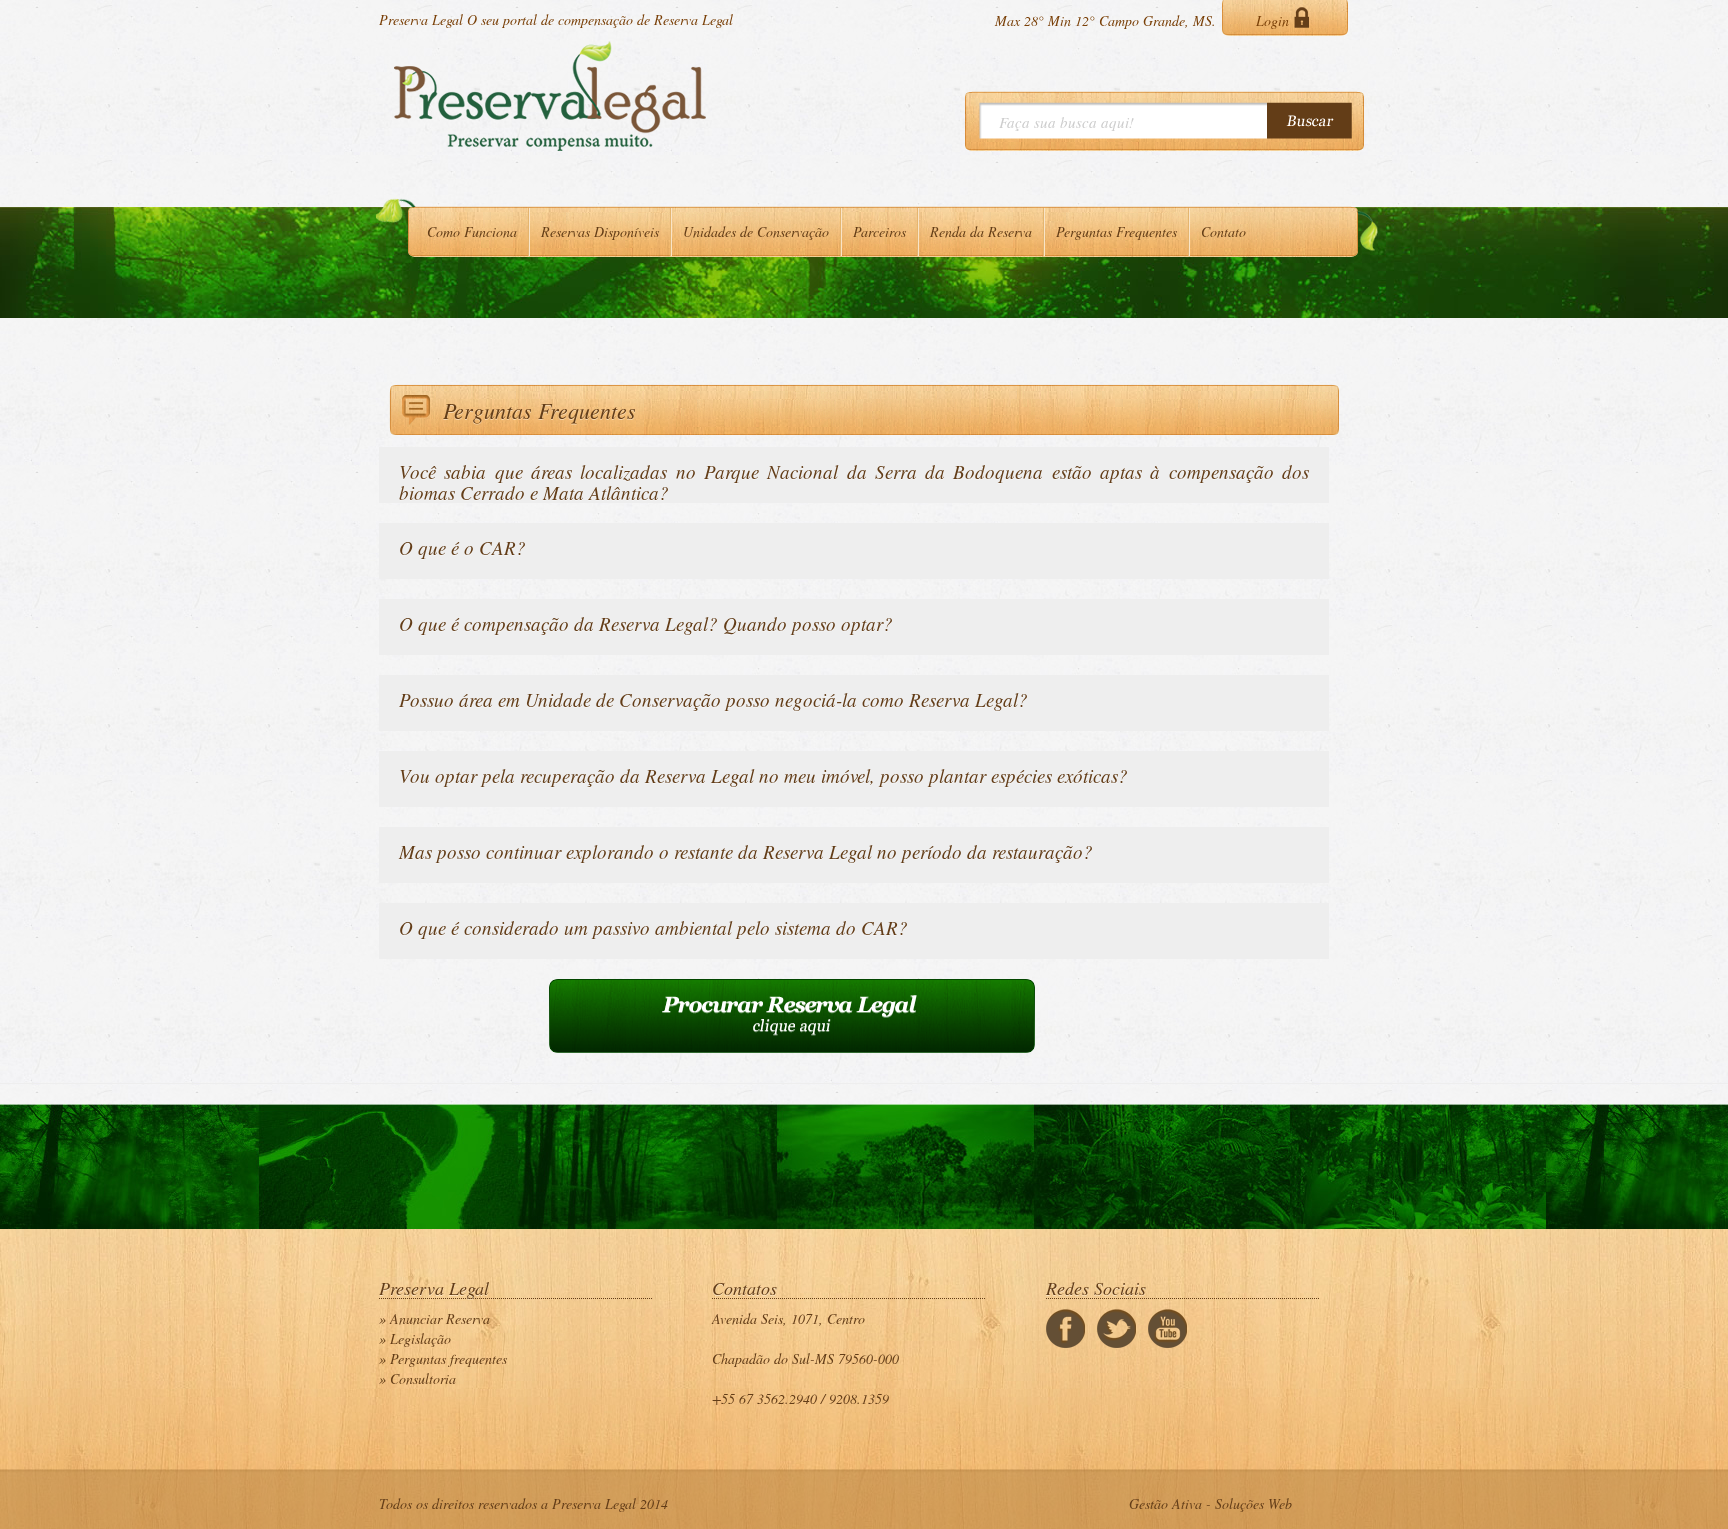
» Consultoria (417, 1378)
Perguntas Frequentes (1116, 231)
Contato (1223, 231)
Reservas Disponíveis (600, 231)
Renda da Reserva (981, 231)
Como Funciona (472, 231)
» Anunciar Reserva (434, 1318)
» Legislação (415, 1338)
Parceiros (879, 231)
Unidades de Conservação (756, 231)
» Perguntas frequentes (443, 1358)
